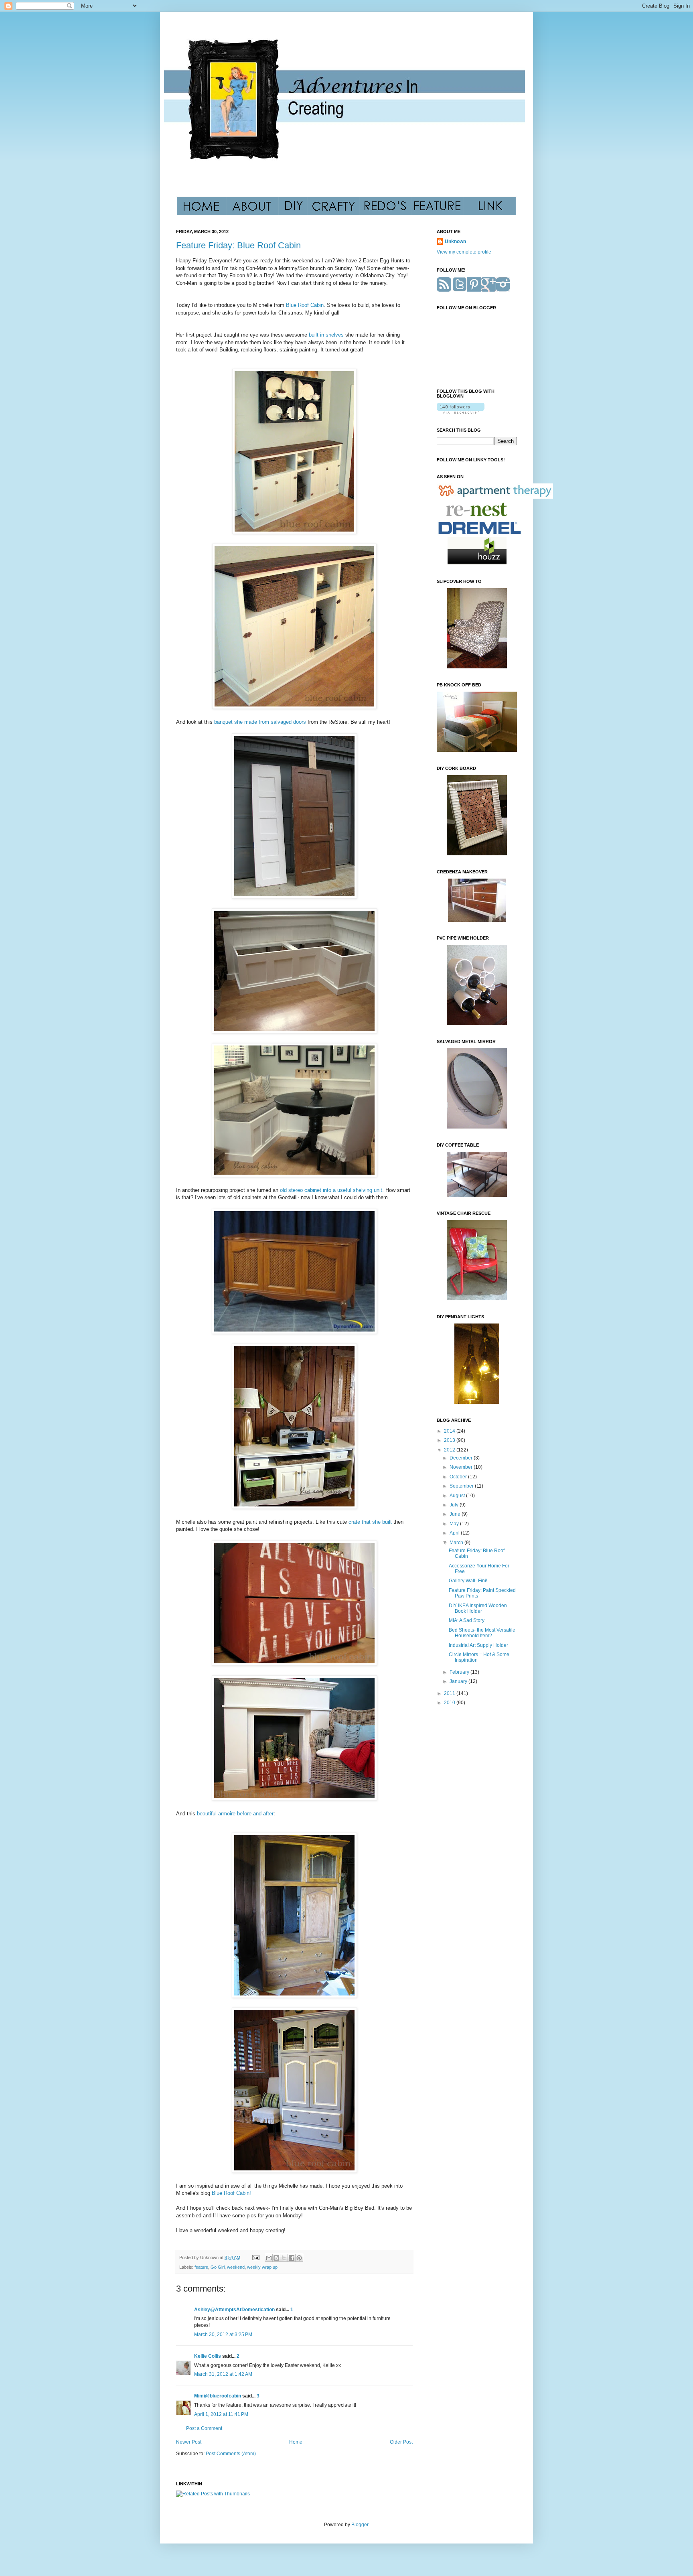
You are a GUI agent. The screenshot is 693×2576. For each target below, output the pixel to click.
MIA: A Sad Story (467, 1620)
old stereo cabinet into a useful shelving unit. (331, 1190)
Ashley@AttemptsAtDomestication (234, 2310)
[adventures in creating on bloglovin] (461, 412)
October (459, 1477)
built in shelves (326, 335)
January (459, 1681)
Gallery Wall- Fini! (468, 1581)
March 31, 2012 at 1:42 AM (223, 2374)
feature (201, 2267)
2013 (450, 1440)
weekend (236, 2267)
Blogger (360, 2525)
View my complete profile (464, 252)
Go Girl (218, 2267)
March (457, 1543)
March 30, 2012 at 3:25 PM (223, 2334)
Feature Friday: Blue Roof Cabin (238, 245)
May (455, 1524)
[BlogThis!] (276, 2258)
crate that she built (371, 1522)
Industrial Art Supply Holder (478, 1645)
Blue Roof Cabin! (231, 2193)
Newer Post (189, 2442)
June (456, 1514)
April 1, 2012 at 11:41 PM (221, 2414)
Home (296, 2442)
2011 (450, 1693)
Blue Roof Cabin (305, 305)
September (462, 1486)
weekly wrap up (262, 2267)
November (462, 1467)
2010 (450, 1703)
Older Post (401, 2442)
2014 (450, 1431)
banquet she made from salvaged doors (260, 722)
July (455, 1505)
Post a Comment (204, 2428)
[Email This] (269, 2258)
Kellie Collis (208, 2356)
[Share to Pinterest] (299, 2258)
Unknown (455, 242)
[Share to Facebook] (292, 2258)
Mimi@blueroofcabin (218, 2396)
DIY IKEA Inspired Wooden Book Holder (478, 1608)
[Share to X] (284, 2258)
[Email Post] (255, 2257)
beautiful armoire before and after (234, 1814)
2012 (450, 1450)
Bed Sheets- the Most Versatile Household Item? (482, 1633)
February (460, 1672)
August (458, 1496)
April (455, 1533)
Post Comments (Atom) (231, 2454)
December (462, 1458)
